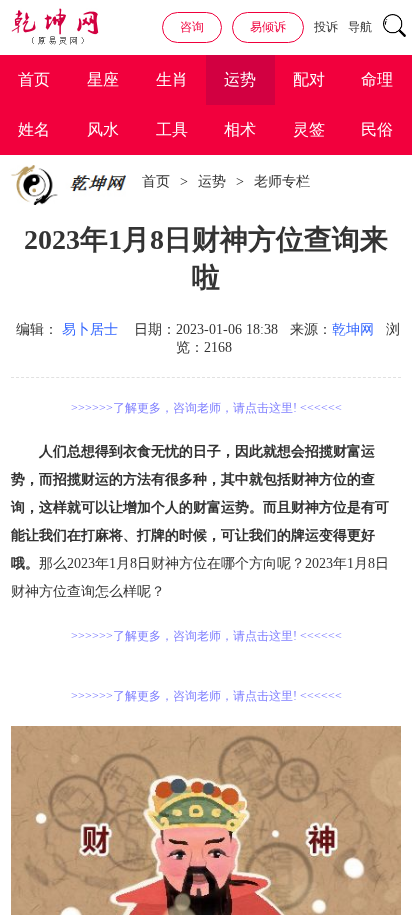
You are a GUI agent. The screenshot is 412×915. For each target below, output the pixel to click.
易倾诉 (268, 27)
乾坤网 (353, 329)
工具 (172, 129)
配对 (309, 79)
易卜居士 (90, 329)
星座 (103, 79)
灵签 (309, 129)
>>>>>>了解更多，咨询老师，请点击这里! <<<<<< (206, 408)
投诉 (326, 27)
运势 (240, 79)
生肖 (172, 79)
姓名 (34, 129)
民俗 (377, 129)
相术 (240, 129)
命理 (377, 79)
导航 (360, 27)
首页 (34, 79)
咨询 (192, 27)
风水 (103, 129)
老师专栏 (282, 181)
